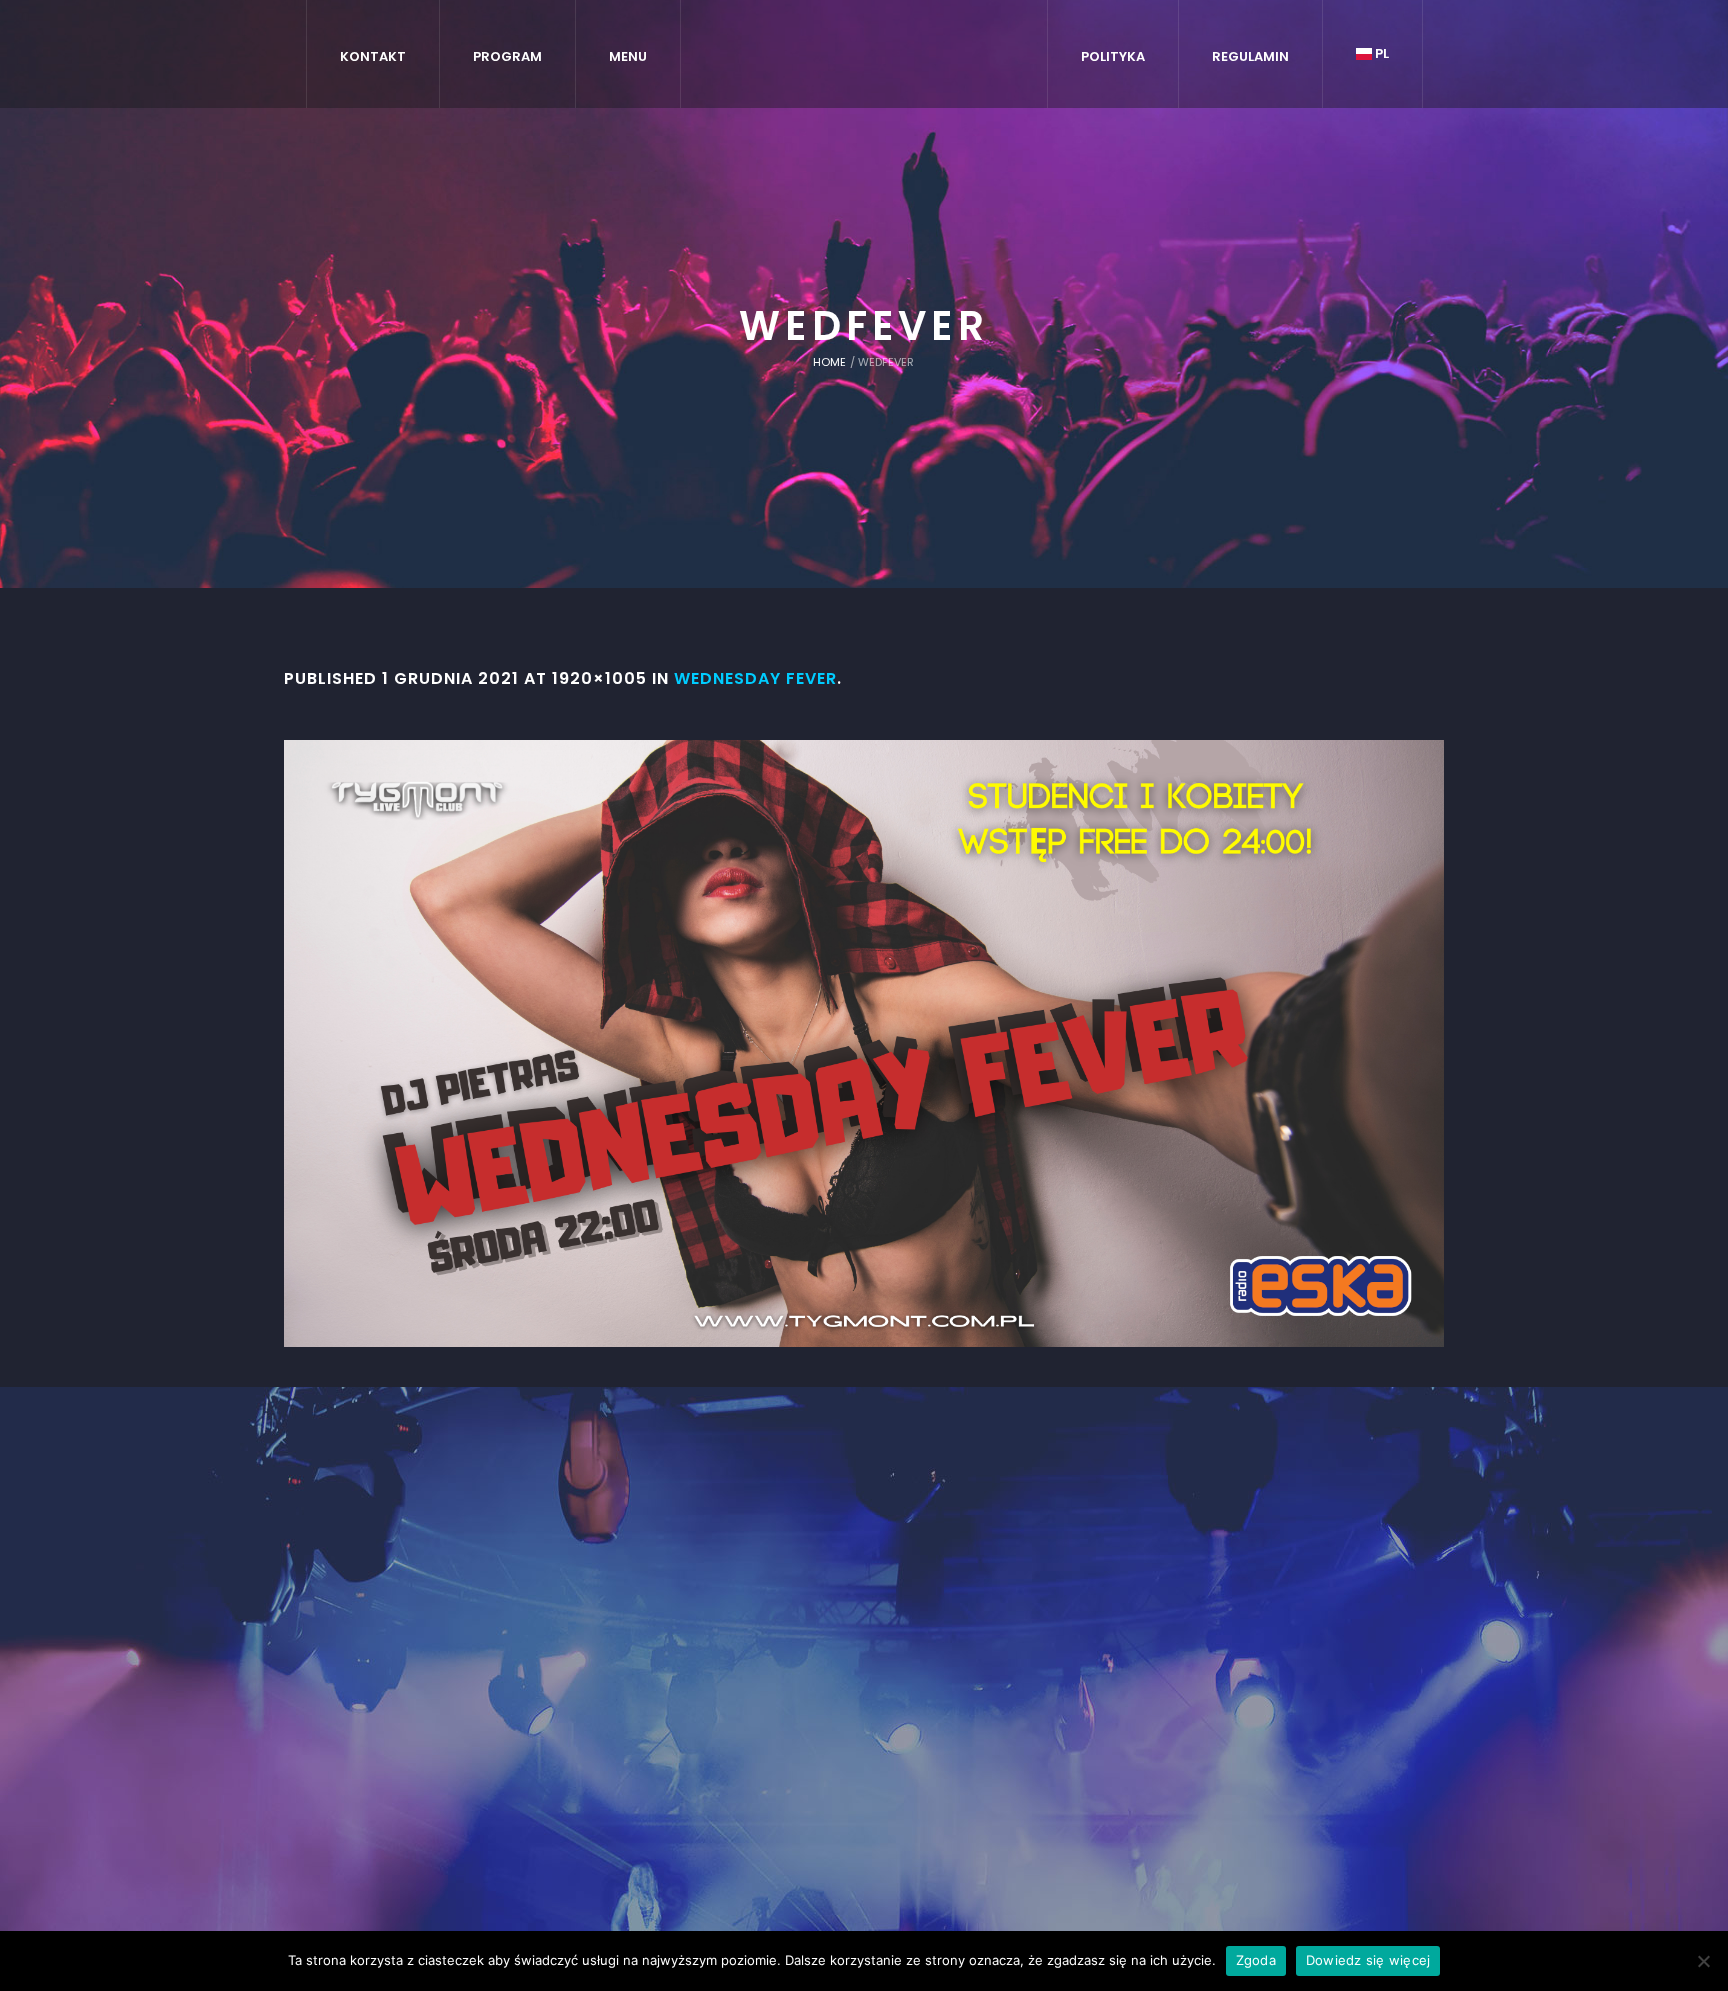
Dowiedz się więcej (1368, 1960)
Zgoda (1256, 1960)
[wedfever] (864, 1043)
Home (829, 362)
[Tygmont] (864, 1640)
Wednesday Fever (755, 678)
